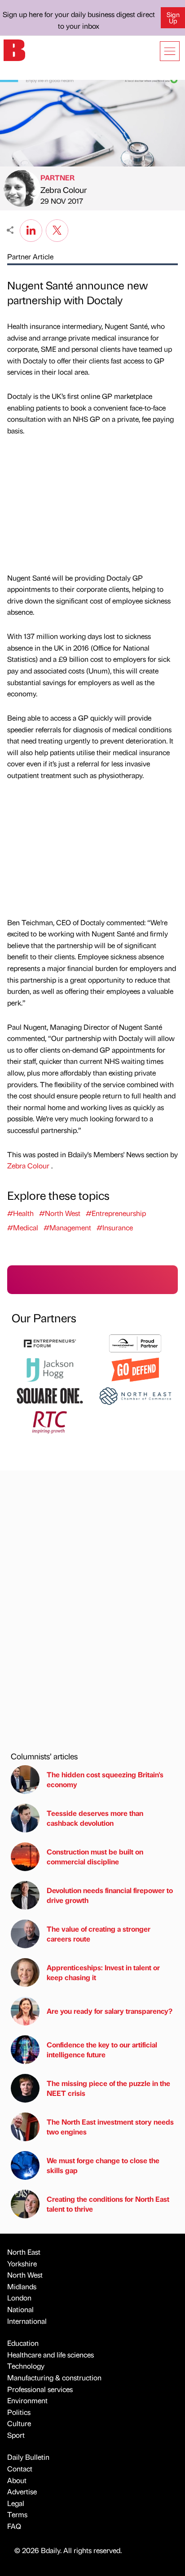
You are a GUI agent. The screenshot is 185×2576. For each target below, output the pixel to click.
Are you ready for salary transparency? (110, 2011)
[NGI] (135, 1342)
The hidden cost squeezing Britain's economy (105, 1779)
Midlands (22, 2286)
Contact (20, 2469)
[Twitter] (57, 229)
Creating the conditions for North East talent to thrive (108, 2204)
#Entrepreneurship (116, 1213)
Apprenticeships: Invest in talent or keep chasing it (103, 1972)
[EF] (50, 1342)
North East (24, 2252)
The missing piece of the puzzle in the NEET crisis (108, 2088)
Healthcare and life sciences (51, 2355)
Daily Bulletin (28, 2457)
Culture (19, 2423)
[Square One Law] (50, 1395)
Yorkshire (22, 2263)
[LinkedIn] (31, 229)
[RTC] (50, 1421)
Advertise (22, 2491)
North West (25, 2275)
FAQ (14, 2526)
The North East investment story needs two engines (110, 2127)
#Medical (23, 1227)
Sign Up (173, 17)
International (27, 2321)
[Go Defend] (135, 1369)
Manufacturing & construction (54, 2377)
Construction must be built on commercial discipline (95, 1857)
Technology (26, 2366)
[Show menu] (170, 51)
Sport (16, 2435)
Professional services (40, 2389)
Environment (27, 2400)
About (17, 2480)
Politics (19, 2412)
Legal (16, 2503)
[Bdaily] (14, 49)
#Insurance (115, 1227)
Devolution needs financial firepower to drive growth (110, 1895)
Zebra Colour (64, 190)
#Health (20, 1213)
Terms (17, 2514)
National (20, 2309)
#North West (60, 1213)
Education (23, 2343)
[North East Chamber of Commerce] (135, 1395)
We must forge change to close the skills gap (103, 2165)
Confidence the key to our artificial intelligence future (102, 2049)
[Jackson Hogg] (50, 1369)
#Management (67, 1227)
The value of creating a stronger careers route (99, 1934)
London (19, 2298)
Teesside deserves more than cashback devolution (95, 1818)
